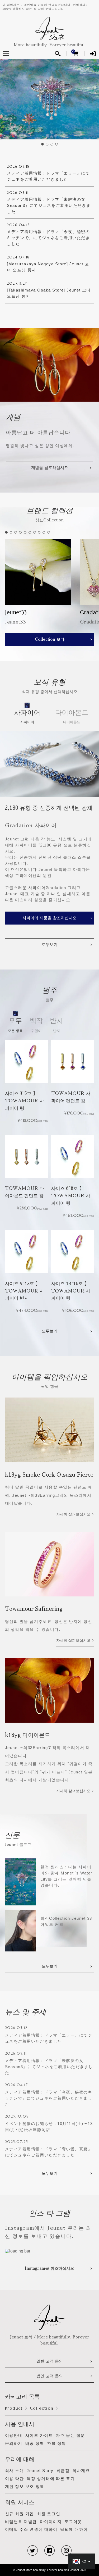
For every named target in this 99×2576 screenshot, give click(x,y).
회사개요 (81, 2471)
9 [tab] (44, 533)
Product (14, 2408)
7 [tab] (35, 533)
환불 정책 (56, 2443)
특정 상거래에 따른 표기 (51, 2479)
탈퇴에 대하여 (74, 2529)
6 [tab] (30, 533)
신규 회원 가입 (20, 2514)
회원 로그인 (49, 2514)
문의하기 (14, 2443)
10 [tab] (49, 533)
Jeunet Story (40, 2471)
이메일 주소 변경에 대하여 (31, 2529)
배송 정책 (35, 2443)
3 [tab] (52, 144)
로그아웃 (73, 2522)
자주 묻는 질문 (70, 2435)
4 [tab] (57, 144)
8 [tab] (40, 533)
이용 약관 (15, 2479)
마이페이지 (51, 2522)
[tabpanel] (49, 99)
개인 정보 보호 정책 (25, 2486)
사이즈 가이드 (39, 2435)
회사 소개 (15, 2471)
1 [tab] (43, 144)
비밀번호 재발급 (21, 2522)
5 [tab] (25, 533)
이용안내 (14, 2435)
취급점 (63, 2471)
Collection (42, 2408)
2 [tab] (48, 144)
